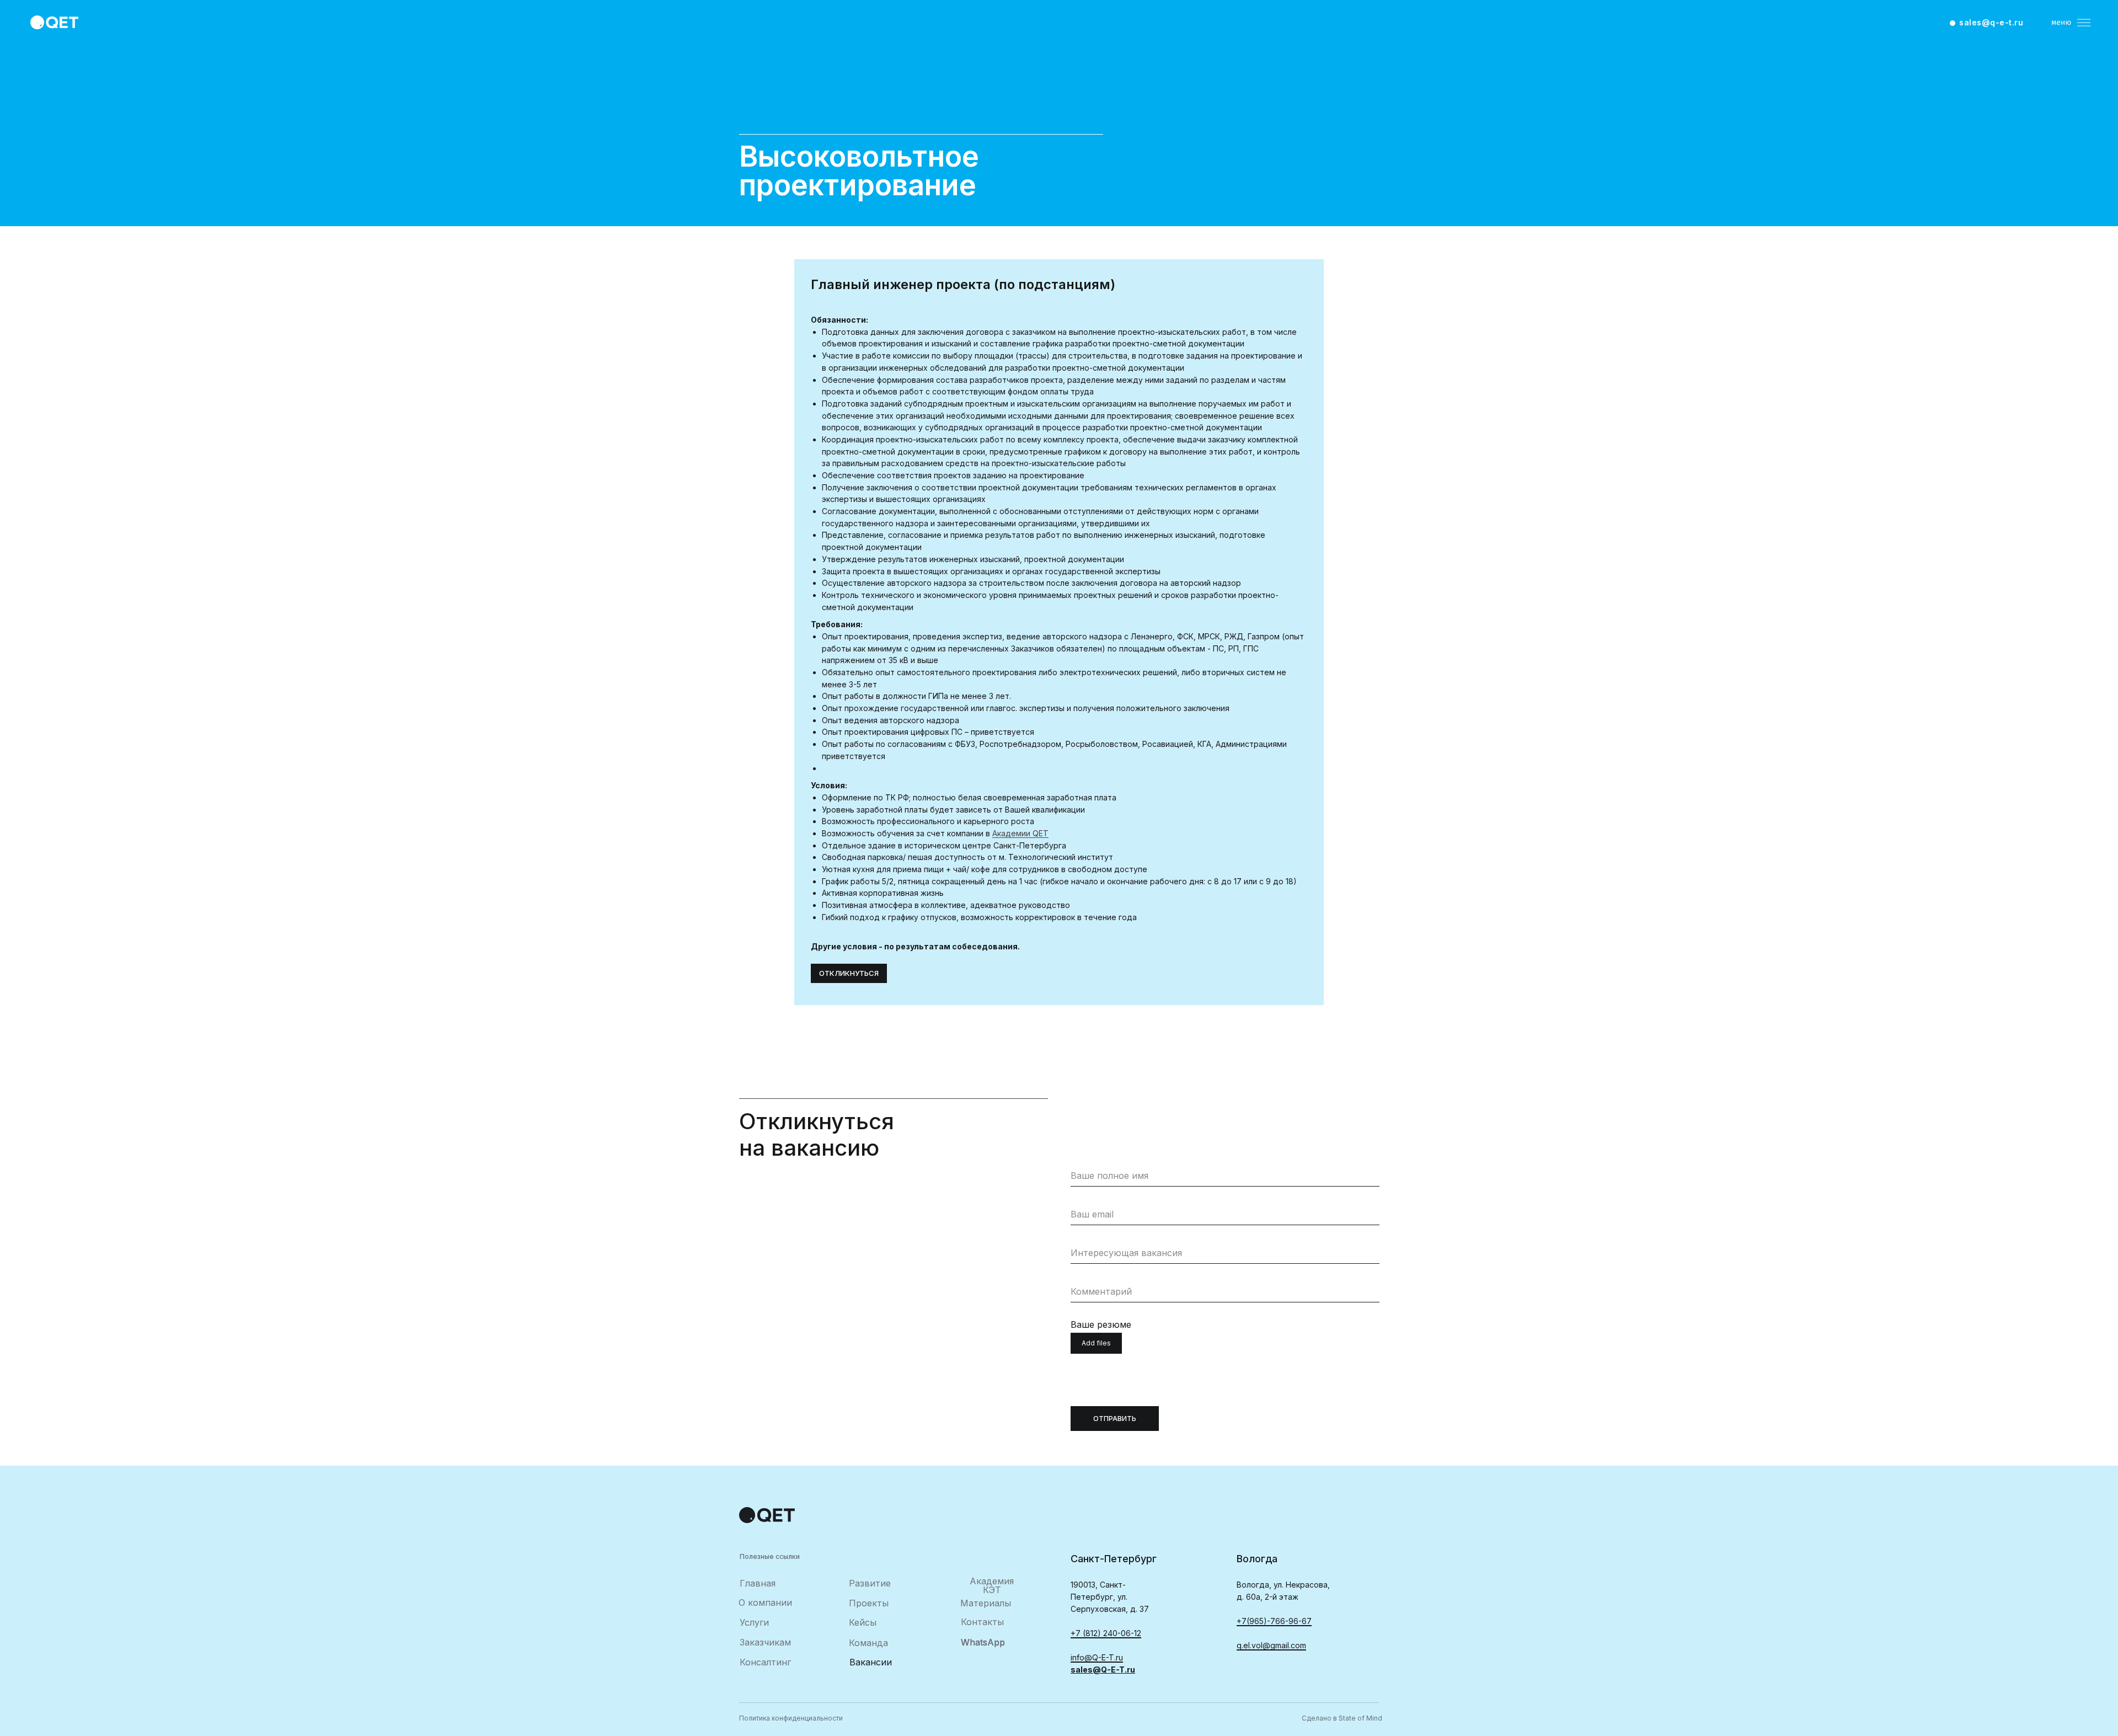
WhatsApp (983, 1642)
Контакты (982, 1622)
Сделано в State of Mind (1342, 1718)
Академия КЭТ (992, 1585)
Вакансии (871, 1662)
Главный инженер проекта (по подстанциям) (963, 284)
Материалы (986, 1603)
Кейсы (863, 1622)
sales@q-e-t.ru (1991, 22)
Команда (868, 1643)
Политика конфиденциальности (791, 1718)
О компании (765, 1603)
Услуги (754, 1622)
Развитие (870, 1583)
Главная (758, 1583)
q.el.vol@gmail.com (1271, 1645)
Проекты (869, 1603)
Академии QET (1020, 833)
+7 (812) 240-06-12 (1106, 1633)
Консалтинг (765, 1662)
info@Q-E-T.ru (1097, 1657)
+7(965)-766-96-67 (1274, 1621)
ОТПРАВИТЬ (1115, 1419)
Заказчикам (765, 1642)
